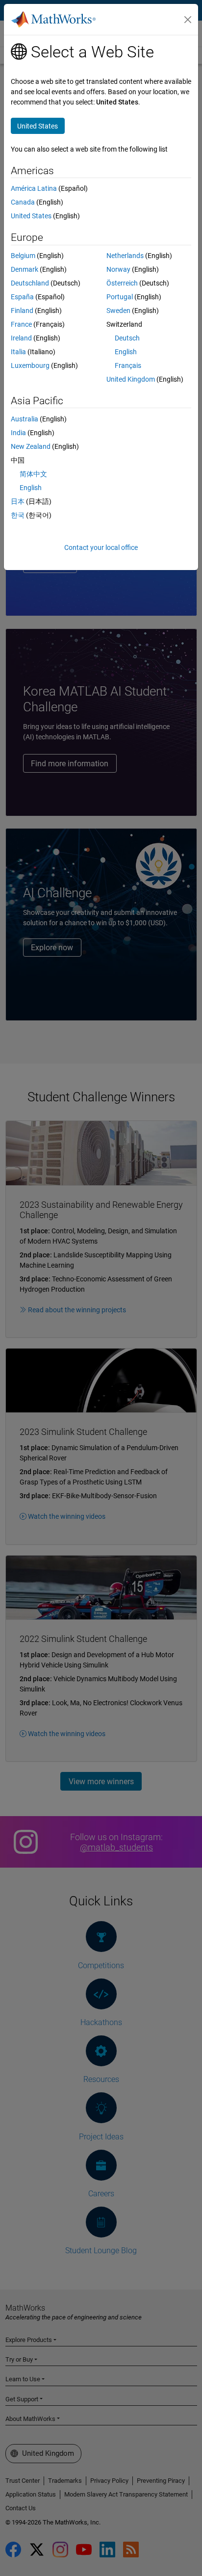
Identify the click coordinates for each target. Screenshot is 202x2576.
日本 (18, 501)
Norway (118, 269)
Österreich (122, 283)
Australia (25, 419)
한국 (18, 515)
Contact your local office (101, 547)
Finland (22, 311)
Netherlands (125, 256)
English (126, 352)
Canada (23, 202)
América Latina (34, 188)
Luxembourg (30, 365)
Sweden (118, 311)
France (21, 324)
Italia (18, 352)
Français (128, 365)
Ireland (21, 338)
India (18, 433)
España (22, 297)
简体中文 (33, 474)
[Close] (188, 20)
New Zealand (31, 446)
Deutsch (127, 338)
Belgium (23, 256)
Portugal (120, 297)
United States (31, 216)
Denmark (25, 269)
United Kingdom (131, 379)
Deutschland (30, 283)
